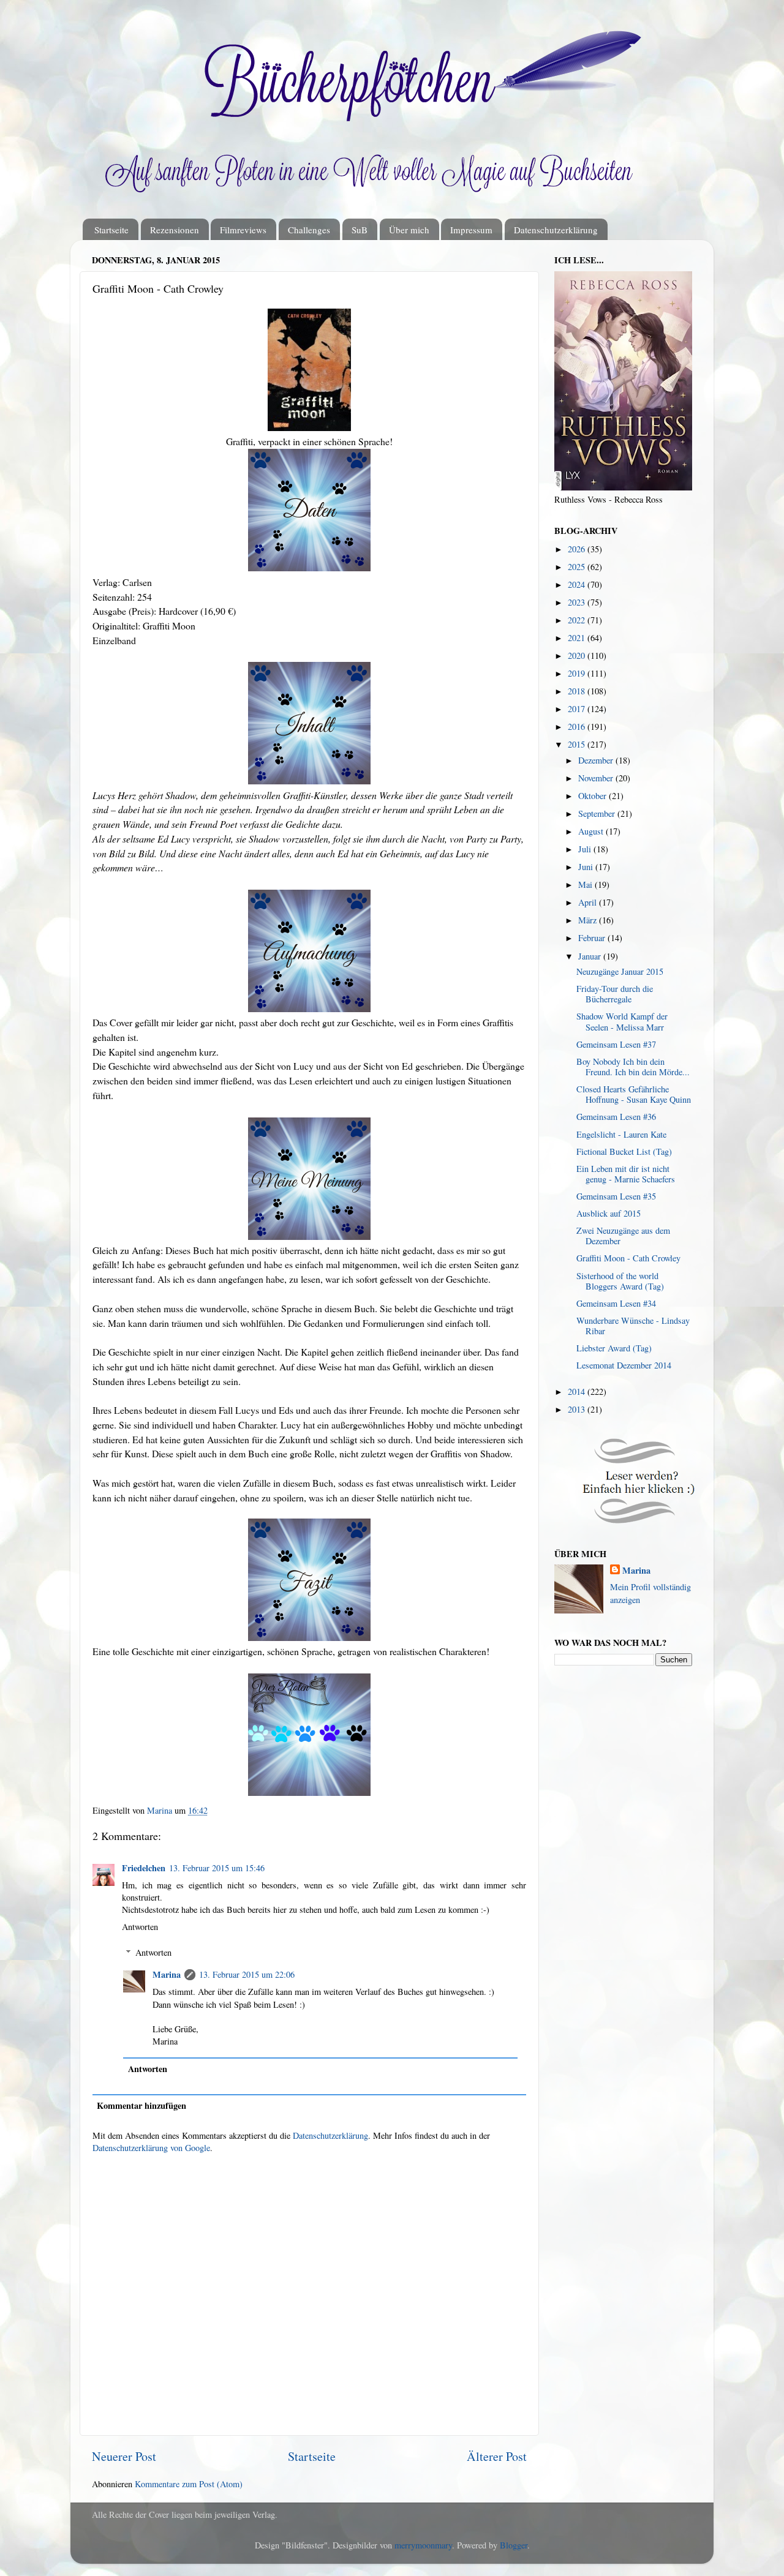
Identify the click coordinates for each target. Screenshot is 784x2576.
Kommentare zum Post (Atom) (189, 2484)
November (597, 778)
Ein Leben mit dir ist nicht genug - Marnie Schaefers (626, 1174)
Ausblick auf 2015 (609, 1213)
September (598, 813)
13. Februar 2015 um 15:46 (217, 1868)
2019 (578, 673)
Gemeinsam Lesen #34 (616, 1303)
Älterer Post (497, 2456)
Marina (167, 1974)
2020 (578, 655)
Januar (591, 956)
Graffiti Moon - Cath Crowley (628, 1258)
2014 (578, 1391)
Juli (586, 849)
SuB (360, 230)
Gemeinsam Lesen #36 (616, 1117)
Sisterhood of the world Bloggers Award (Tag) (620, 1281)
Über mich (409, 230)
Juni (587, 867)
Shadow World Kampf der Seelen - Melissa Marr (622, 1021)
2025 (578, 567)
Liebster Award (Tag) (614, 1348)
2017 (578, 709)
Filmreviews (243, 230)
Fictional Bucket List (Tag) (624, 1151)
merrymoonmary (423, 2545)
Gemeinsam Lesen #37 (616, 1044)
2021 (578, 638)
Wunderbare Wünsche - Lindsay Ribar (633, 1326)
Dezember (597, 760)
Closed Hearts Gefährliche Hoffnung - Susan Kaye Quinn (634, 1094)
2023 (578, 602)
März (589, 920)
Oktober (594, 796)
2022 (578, 620)
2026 (578, 549)
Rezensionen (175, 230)
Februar (593, 938)
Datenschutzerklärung (556, 230)
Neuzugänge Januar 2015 (620, 971)
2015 (578, 744)
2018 (578, 691)
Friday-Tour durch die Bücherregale (615, 994)
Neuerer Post (124, 2456)
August (592, 831)
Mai (586, 884)
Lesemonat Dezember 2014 (624, 1365)
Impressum (471, 230)
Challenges (309, 230)
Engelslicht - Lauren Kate (621, 1134)
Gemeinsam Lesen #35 (616, 1196)
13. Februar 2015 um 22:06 (247, 1974)
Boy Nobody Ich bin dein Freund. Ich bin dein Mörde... (633, 1067)
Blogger (514, 2545)
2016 (578, 727)
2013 (578, 1409)
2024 (578, 584)
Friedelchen (144, 1868)
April (589, 902)
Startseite (111, 230)
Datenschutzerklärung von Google (151, 2148)
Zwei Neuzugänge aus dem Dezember (623, 1236)
